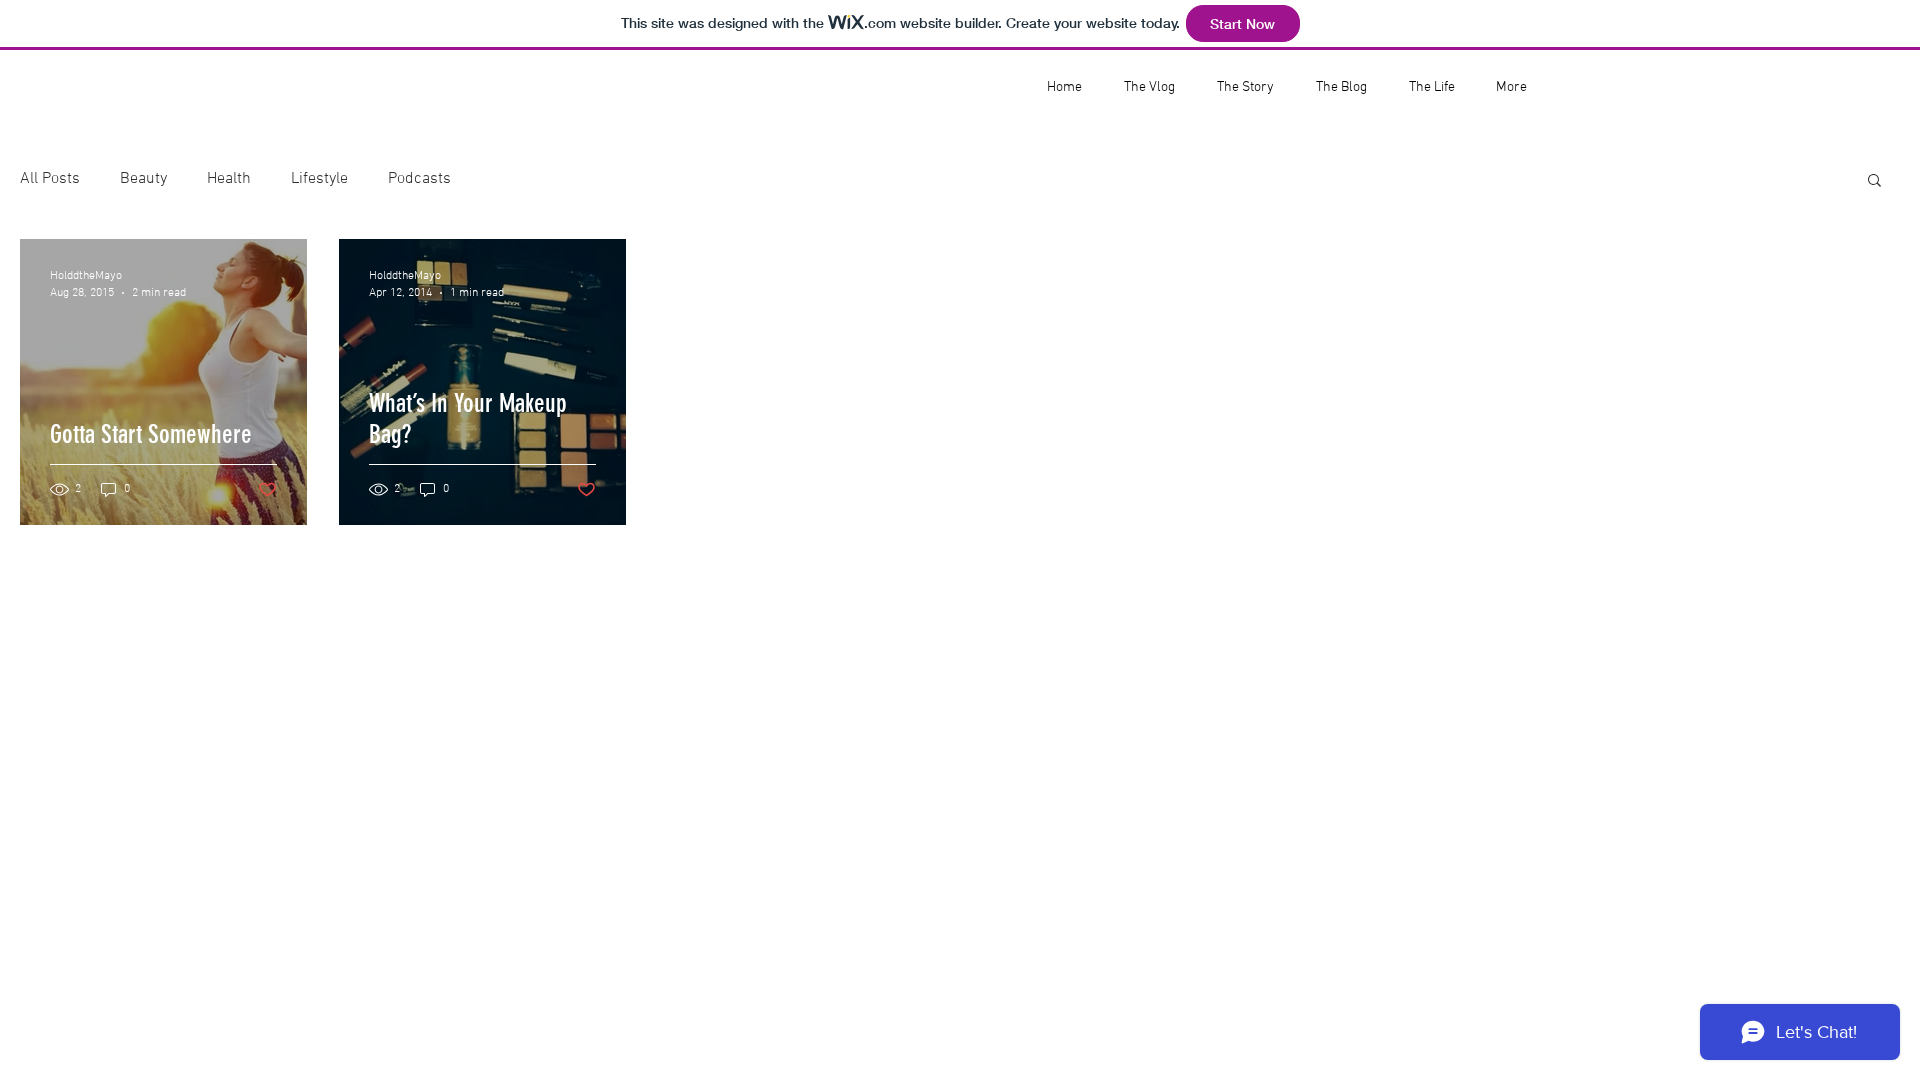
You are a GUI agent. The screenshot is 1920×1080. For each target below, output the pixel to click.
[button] (1874, 181)
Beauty (143, 179)
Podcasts (419, 179)
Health (229, 179)
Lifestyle (319, 179)
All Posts (50, 179)
